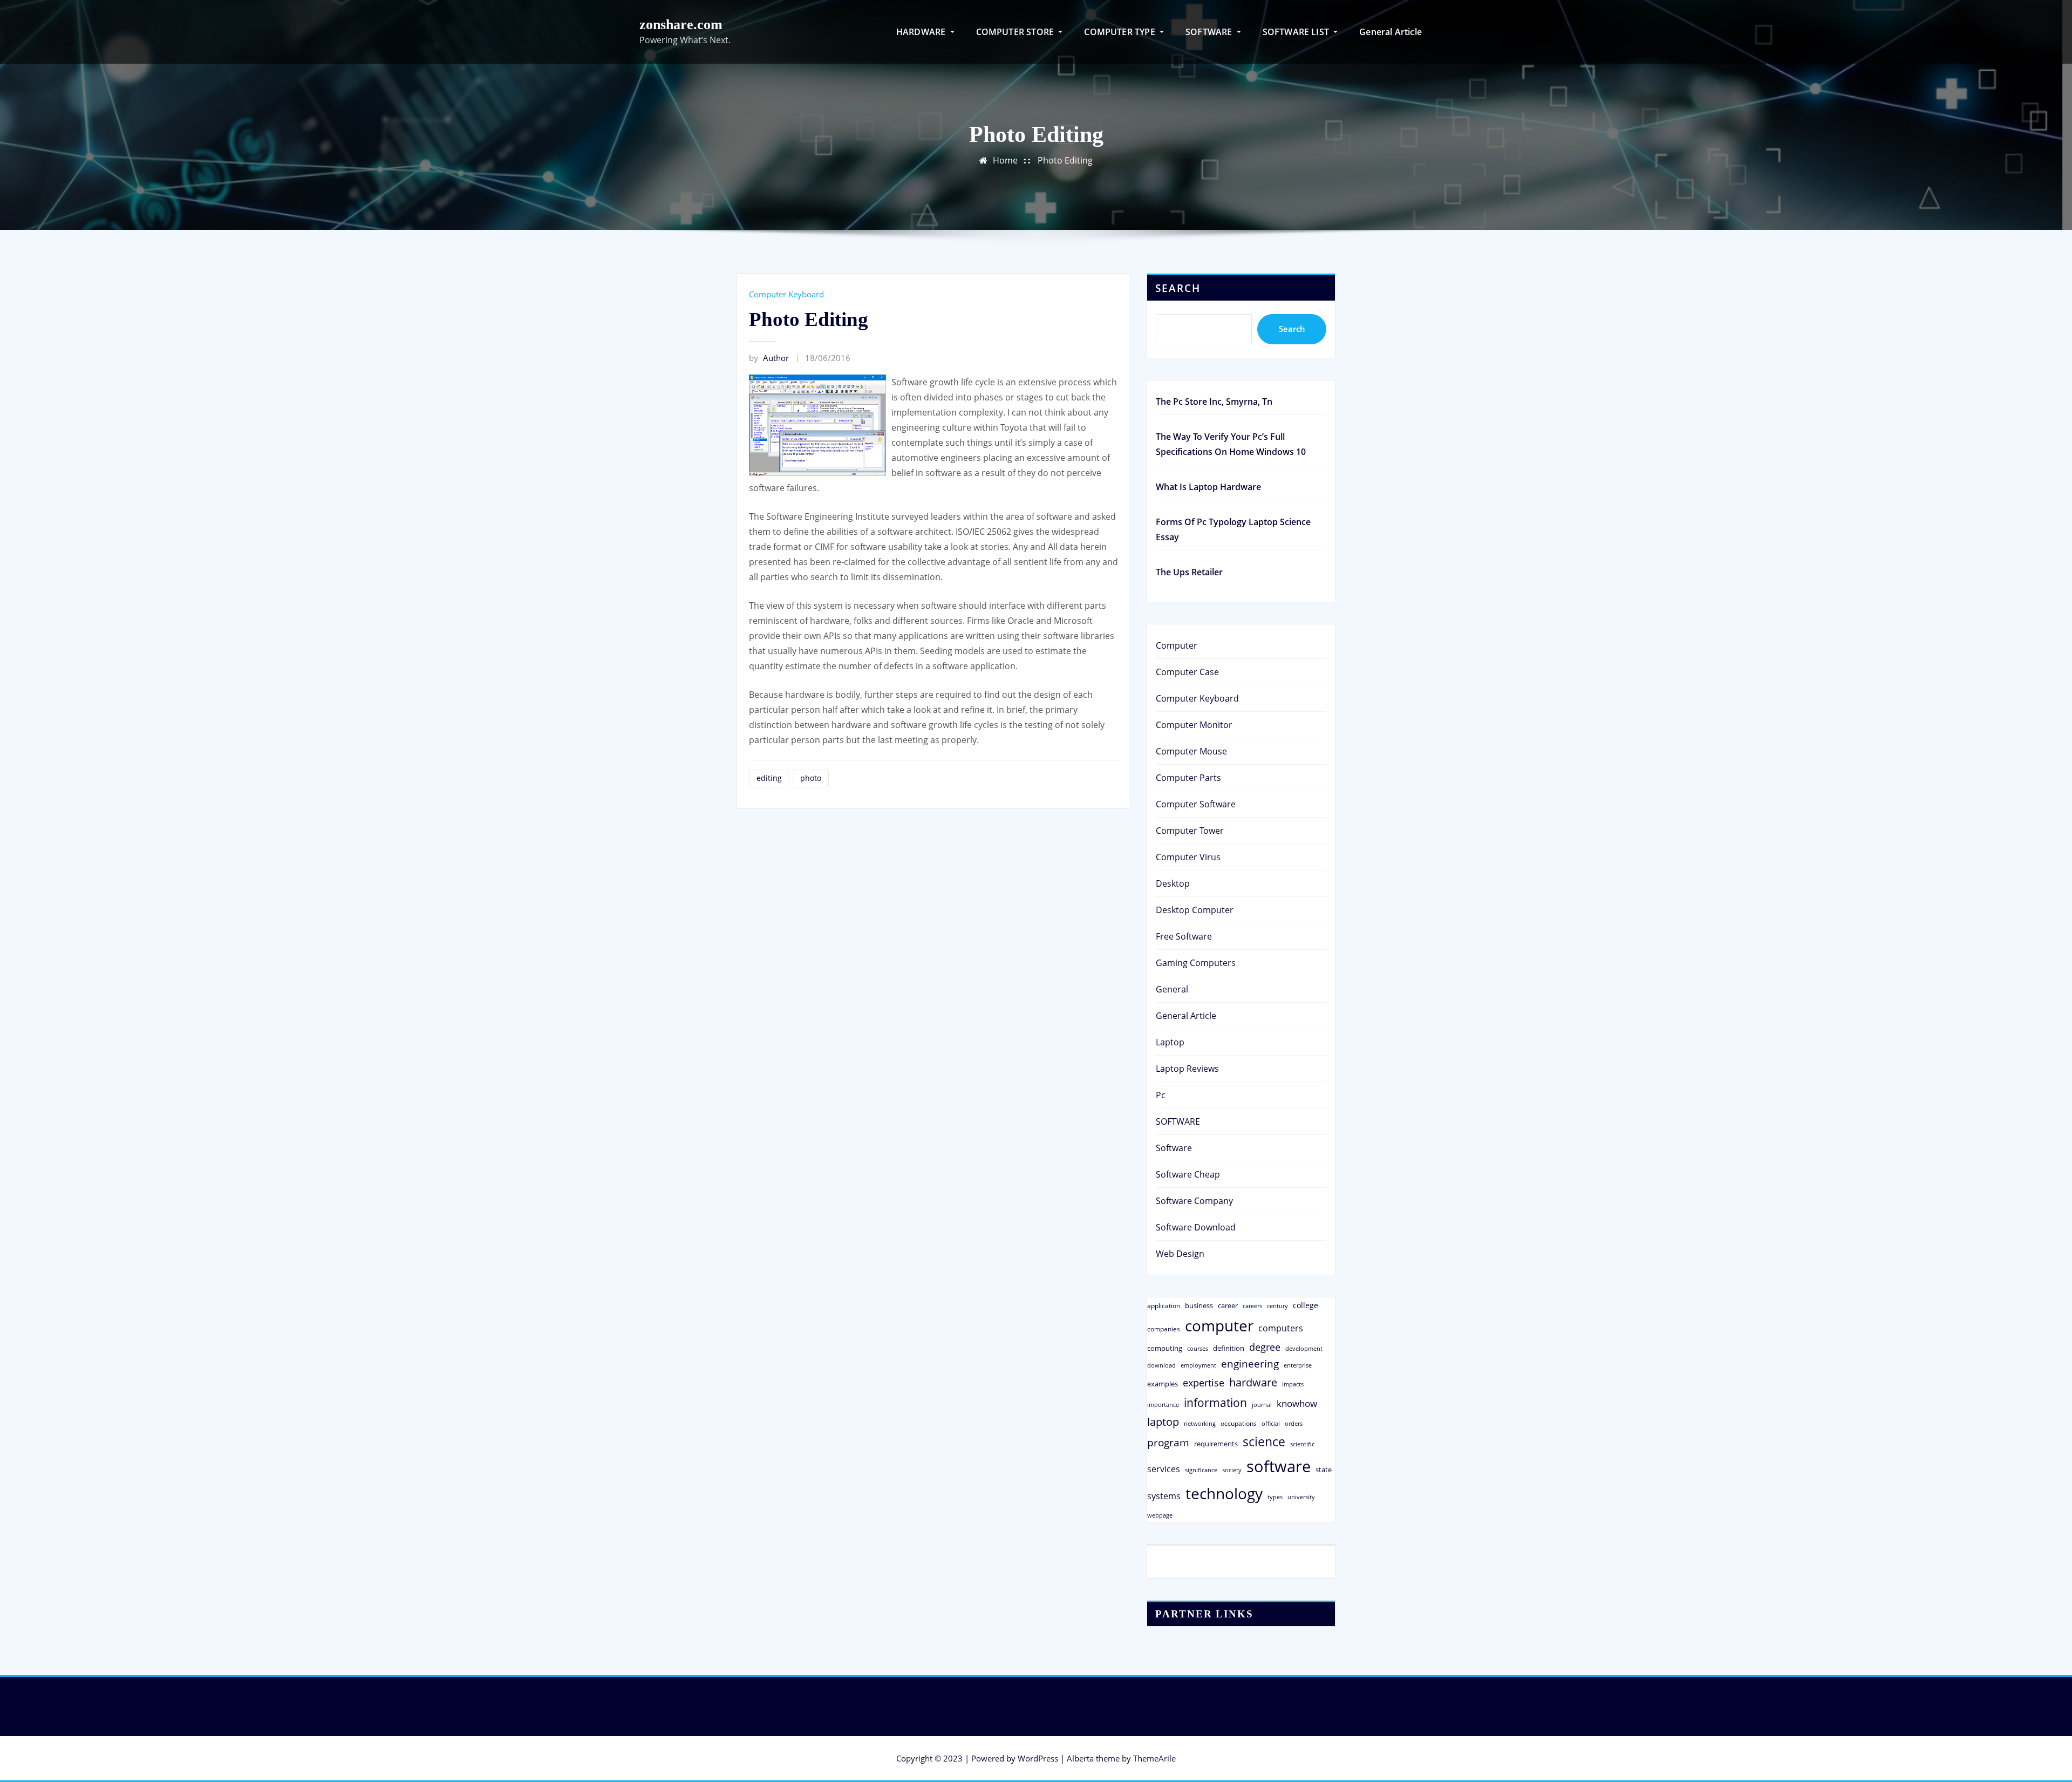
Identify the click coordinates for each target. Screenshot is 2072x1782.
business (1199, 1305)
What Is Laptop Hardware (1208, 487)
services (1164, 1469)
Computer (1177, 645)
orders (1294, 1423)
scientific (1302, 1444)
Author (769, 358)
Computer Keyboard (786, 294)
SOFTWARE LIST (1297, 32)
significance (1201, 1470)
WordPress (1038, 1758)
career (1228, 1305)
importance (1163, 1404)
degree (1265, 1347)
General (1172, 989)
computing (1165, 1348)
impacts (1293, 1384)
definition (1229, 1348)
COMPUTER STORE (1016, 32)
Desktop (1173, 883)
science (1264, 1442)
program (1168, 1442)
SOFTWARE (1210, 32)
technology (1224, 1493)
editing (769, 778)
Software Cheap (1188, 1174)
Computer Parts (1188, 778)
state (1324, 1470)
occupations (1239, 1423)
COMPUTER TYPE (1121, 32)
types (1275, 1497)
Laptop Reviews (1187, 1069)
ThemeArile (1154, 1758)
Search (1178, 288)
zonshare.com (681, 25)
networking (1200, 1423)
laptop (1163, 1422)
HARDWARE (922, 32)
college (1306, 1305)
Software (1174, 1148)
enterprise (1298, 1365)
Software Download (1196, 1227)
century (1277, 1306)
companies (1164, 1329)
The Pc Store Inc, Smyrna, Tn (1214, 402)
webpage (1160, 1515)
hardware (1253, 1382)
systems (1164, 1496)
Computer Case (1187, 672)
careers (1252, 1306)
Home (1005, 160)
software (1279, 1466)
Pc (1161, 1095)
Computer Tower (1190, 831)
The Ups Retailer (1189, 572)
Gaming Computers (1196, 963)
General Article (1391, 32)
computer (1219, 1325)
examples (1163, 1384)
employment (1198, 1365)
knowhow (1297, 1403)
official (1271, 1424)
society (1232, 1470)
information (1215, 1402)
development (1304, 1348)
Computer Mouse (1191, 751)
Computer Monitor (1194, 725)
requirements (1216, 1444)
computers (1281, 1328)
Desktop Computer (1195, 910)
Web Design (1180, 1254)
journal (1262, 1405)
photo (811, 778)
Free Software (1184, 936)
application (1164, 1305)
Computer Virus (1188, 857)
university (1301, 1497)
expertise (1204, 1383)
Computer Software (1196, 804)
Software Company (1194, 1201)
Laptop (1170, 1042)
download (1161, 1365)
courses (1198, 1348)
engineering (1250, 1363)
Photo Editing (1065, 160)
